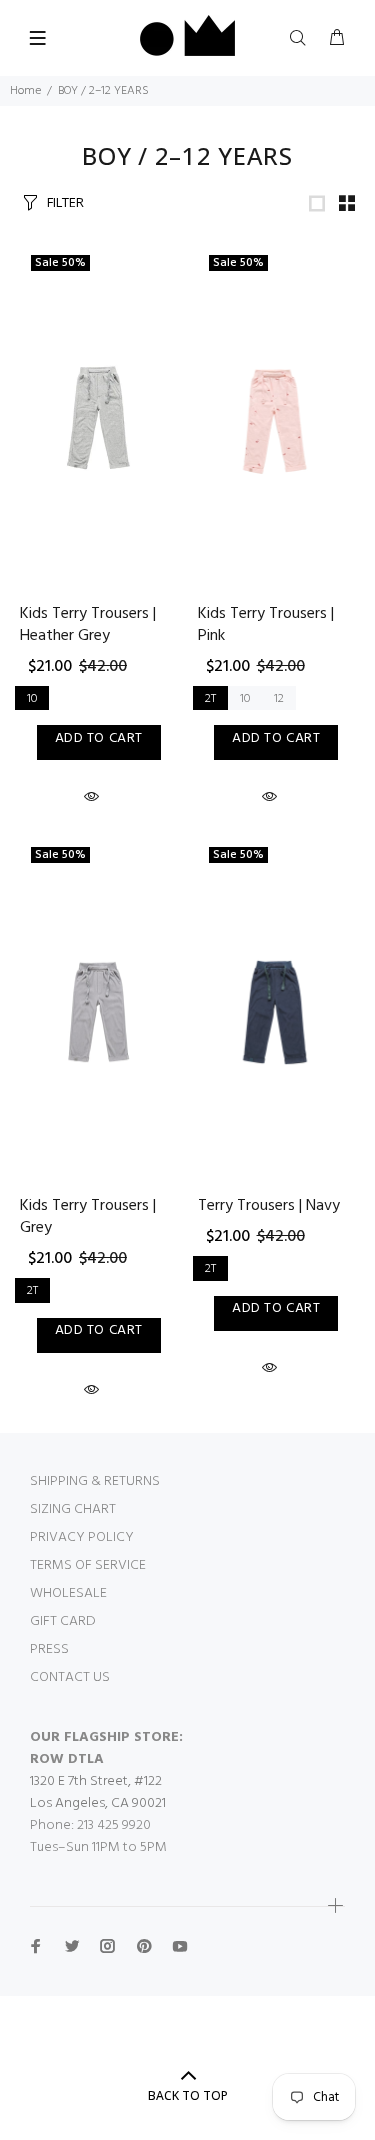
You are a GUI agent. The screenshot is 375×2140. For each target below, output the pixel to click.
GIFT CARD (63, 1621)
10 (32, 699)
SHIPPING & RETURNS (95, 1481)
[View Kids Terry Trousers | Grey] (99, 1013)
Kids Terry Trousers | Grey (88, 1217)
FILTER (65, 202)
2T (210, 699)
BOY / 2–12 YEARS (103, 91)
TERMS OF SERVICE (88, 1565)
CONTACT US (70, 1677)
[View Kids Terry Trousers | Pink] (277, 420)
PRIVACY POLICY (82, 1537)
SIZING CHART (73, 1509)
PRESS (49, 1649)
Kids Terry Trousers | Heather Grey (88, 625)
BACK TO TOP (188, 2095)
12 (279, 699)
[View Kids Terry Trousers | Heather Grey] (99, 420)
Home (25, 91)
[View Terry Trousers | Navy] (277, 1013)
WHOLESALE (68, 1593)
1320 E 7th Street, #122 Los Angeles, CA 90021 (98, 1792)
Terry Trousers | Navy (269, 1206)
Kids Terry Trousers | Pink (266, 625)
